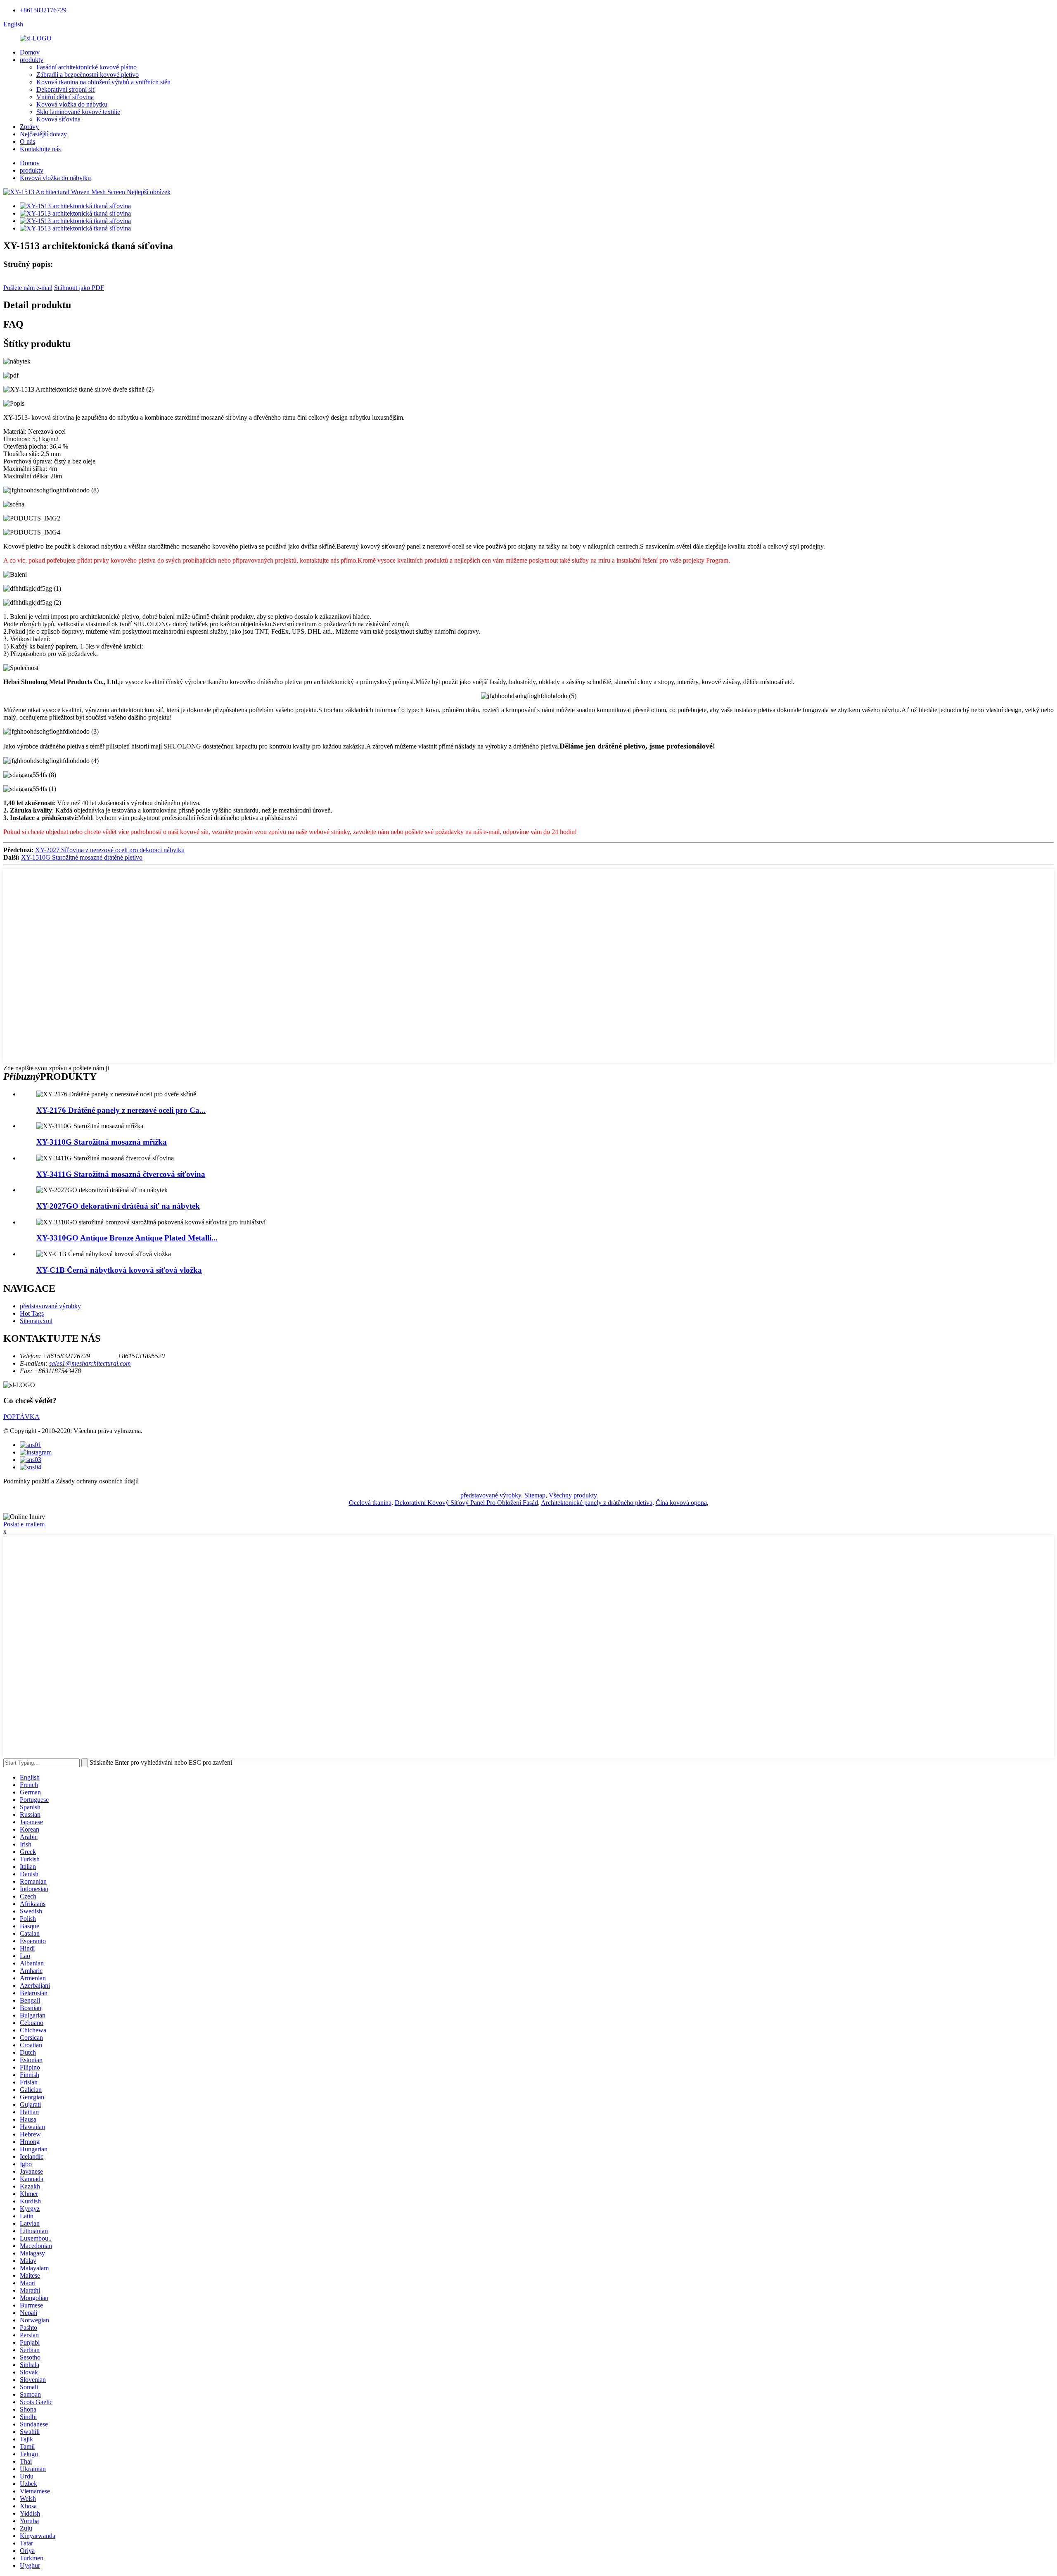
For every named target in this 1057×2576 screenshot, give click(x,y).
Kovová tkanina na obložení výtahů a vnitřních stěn (103, 82)
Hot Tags (32, 1313)
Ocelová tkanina (370, 1503)
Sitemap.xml (36, 1321)
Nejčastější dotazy (43, 134)
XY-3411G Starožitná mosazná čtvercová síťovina (121, 1174)
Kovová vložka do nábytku (72, 104)
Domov (30, 52)
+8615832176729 (43, 10)
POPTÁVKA (21, 1417)
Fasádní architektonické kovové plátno (87, 67)
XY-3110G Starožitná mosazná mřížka (102, 1142)
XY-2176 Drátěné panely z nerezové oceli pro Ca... (121, 1110)
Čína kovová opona (681, 1503)
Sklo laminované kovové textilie (78, 112)
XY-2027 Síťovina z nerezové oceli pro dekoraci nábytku (110, 850)
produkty (32, 60)
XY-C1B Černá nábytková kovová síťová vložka (119, 1270)
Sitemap (535, 1495)
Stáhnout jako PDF (79, 288)
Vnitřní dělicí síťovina (65, 97)
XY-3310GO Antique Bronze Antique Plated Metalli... (127, 1238)
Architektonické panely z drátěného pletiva (597, 1503)
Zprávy (29, 127)
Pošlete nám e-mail (28, 288)
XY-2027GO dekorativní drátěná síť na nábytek (118, 1206)
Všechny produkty (573, 1495)
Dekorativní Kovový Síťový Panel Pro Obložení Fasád (466, 1503)
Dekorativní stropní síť (66, 89)
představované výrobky (50, 1306)
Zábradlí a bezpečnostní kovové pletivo (88, 75)
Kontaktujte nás (40, 149)
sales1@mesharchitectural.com (90, 1363)
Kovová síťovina (58, 119)
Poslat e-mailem (24, 1524)
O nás (27, 141)
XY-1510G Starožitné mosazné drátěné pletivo (82, 857)
